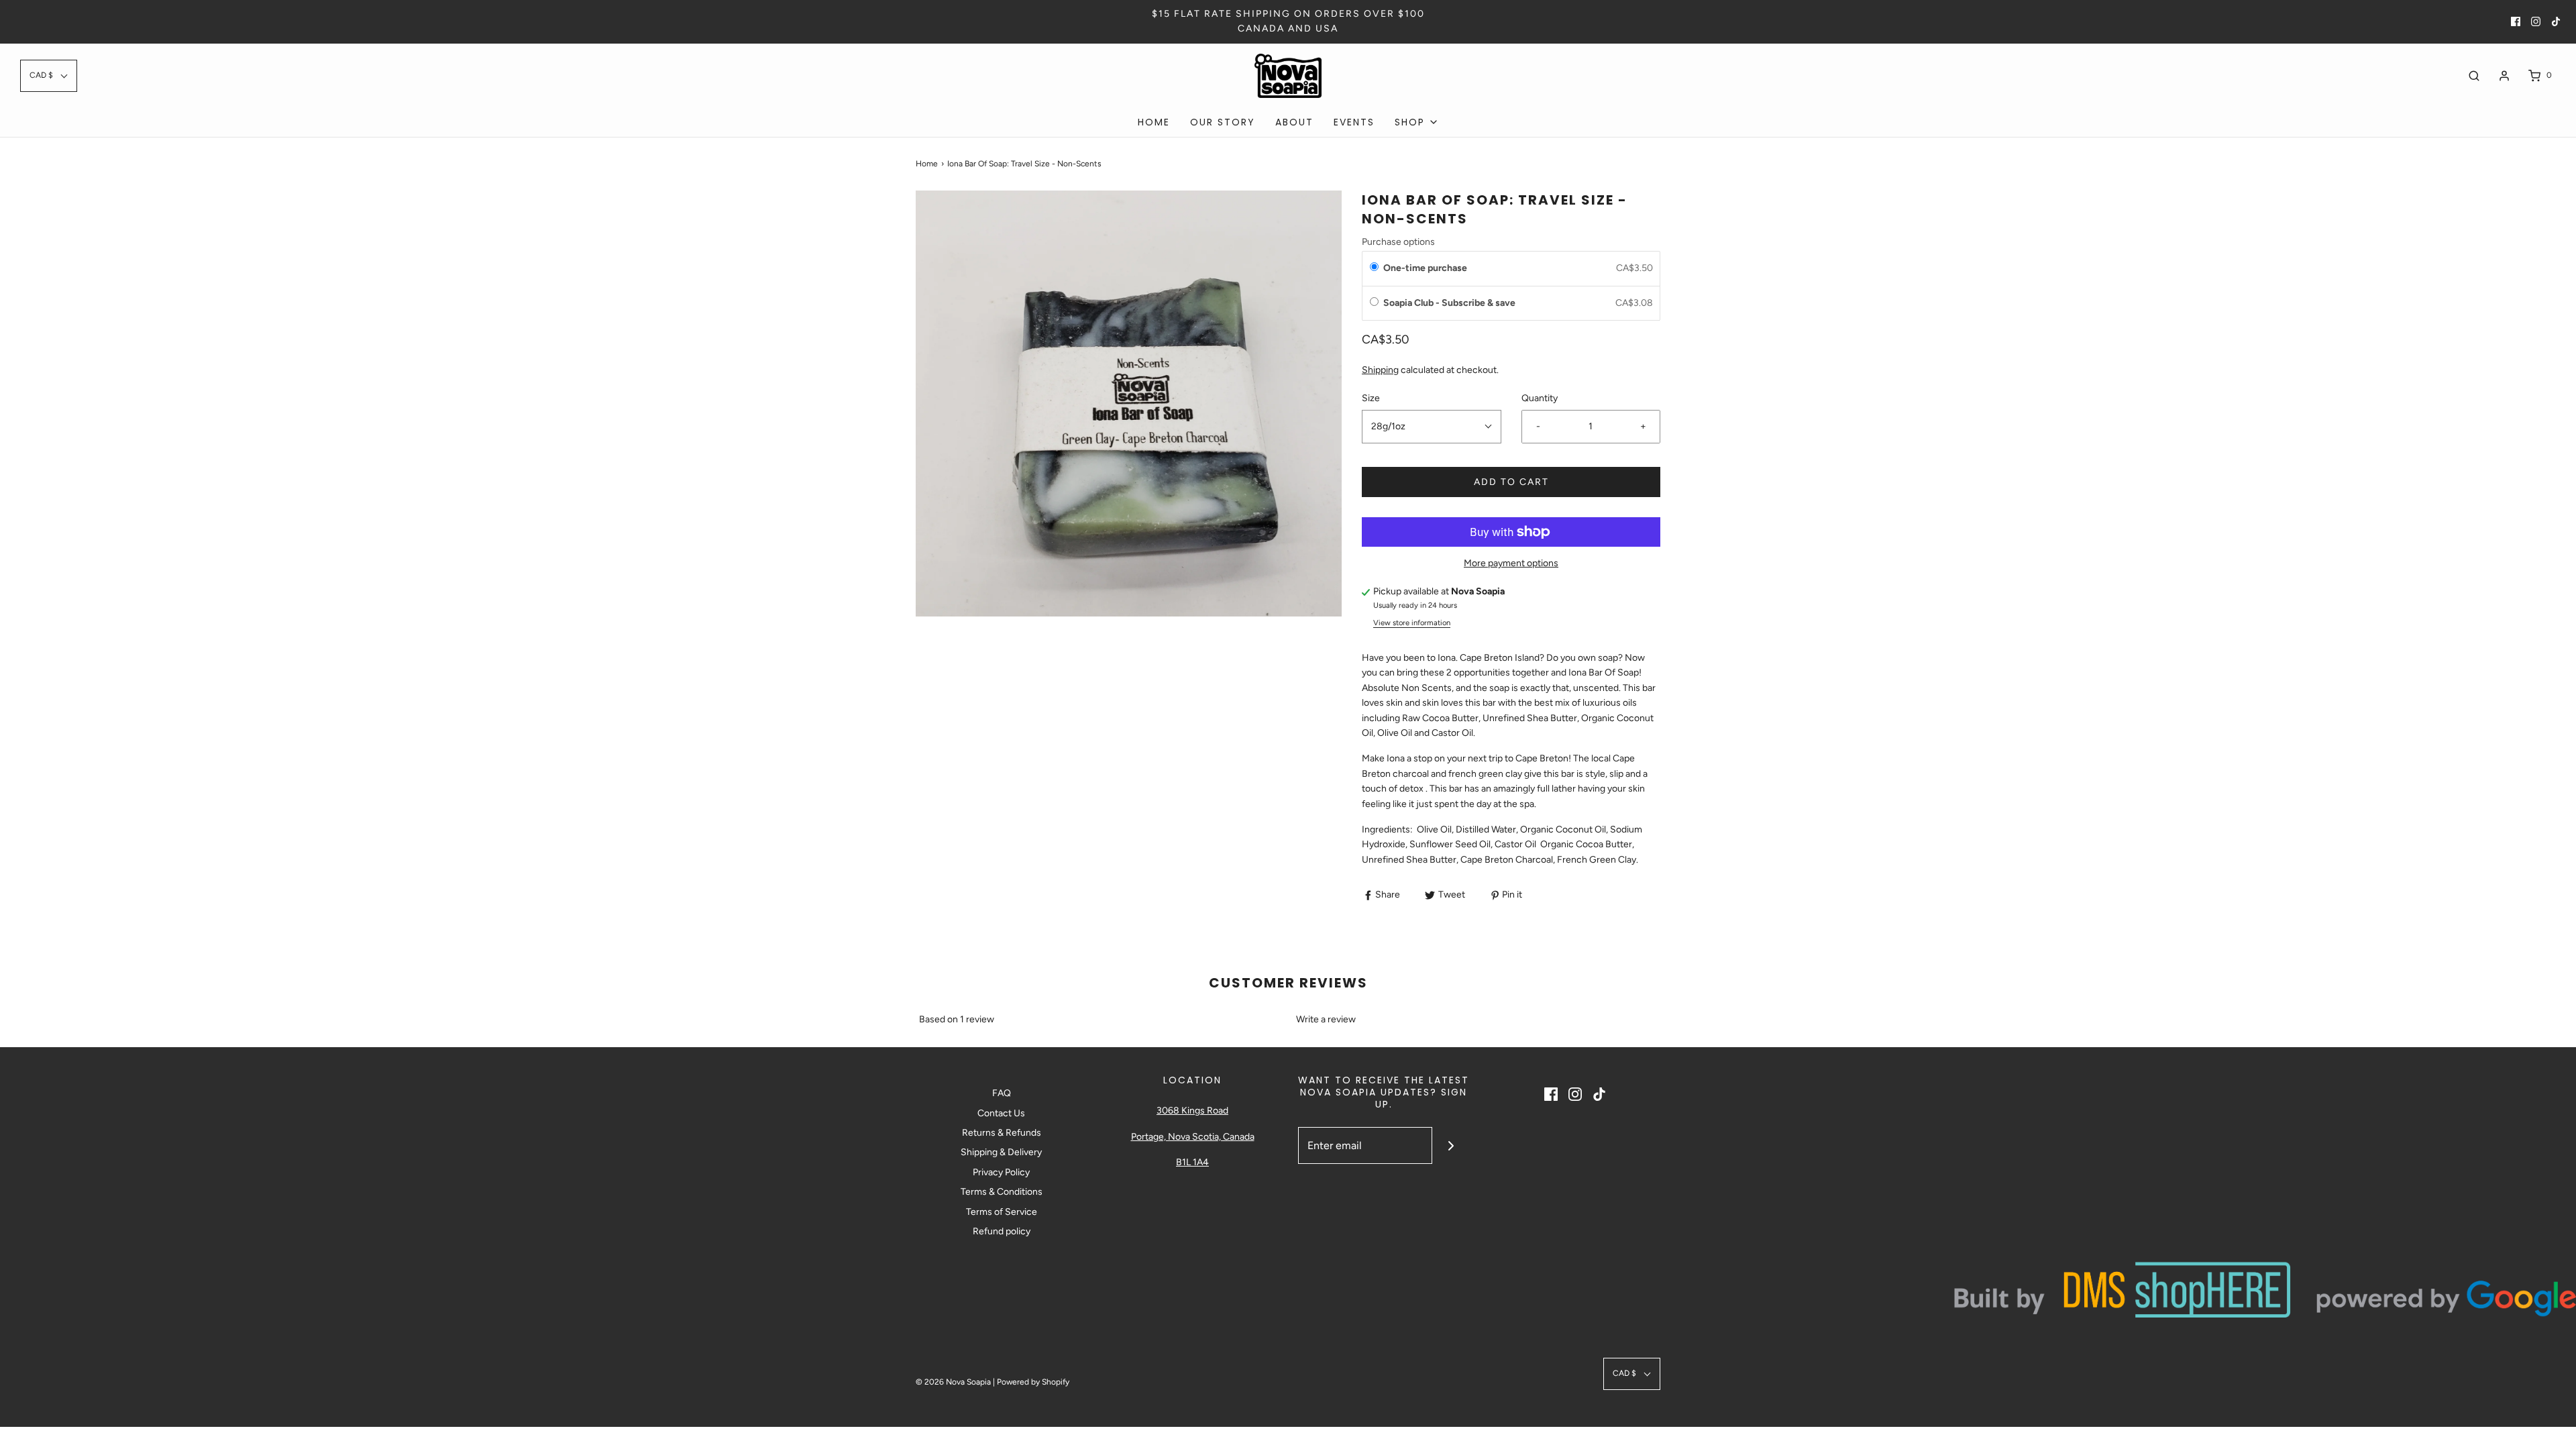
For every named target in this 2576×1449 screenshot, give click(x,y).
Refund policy (1002, 1231)
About (1294, 122)
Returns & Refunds (1002, 1133)
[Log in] (2504, 76)
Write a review (1326, 1019)
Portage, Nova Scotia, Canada (1193, 1137)
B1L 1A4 (1192, 1162)
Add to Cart (1511, 482)
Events (1354, 122)
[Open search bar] (2474, 75)
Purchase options (1398, 242)
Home (1154, 122)
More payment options (1511, 563)
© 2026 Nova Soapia (954, 1382)
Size (1371, 398)
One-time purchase (1425, 268)
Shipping (1380, 370)
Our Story (1223, 122)
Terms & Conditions (1002, 1192)
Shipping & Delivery (1001, 1152)
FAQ (1002, 1093)
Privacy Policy (1001, 1172)
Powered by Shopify (1033, 1382)
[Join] (1451, 1145)
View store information (1412, 623)
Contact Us (1001, 1113)
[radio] (1374, 268)
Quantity (1540, 398)
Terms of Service (1002, 1212)
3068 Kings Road (1192, 1111)
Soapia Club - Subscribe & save (1450, 303)
